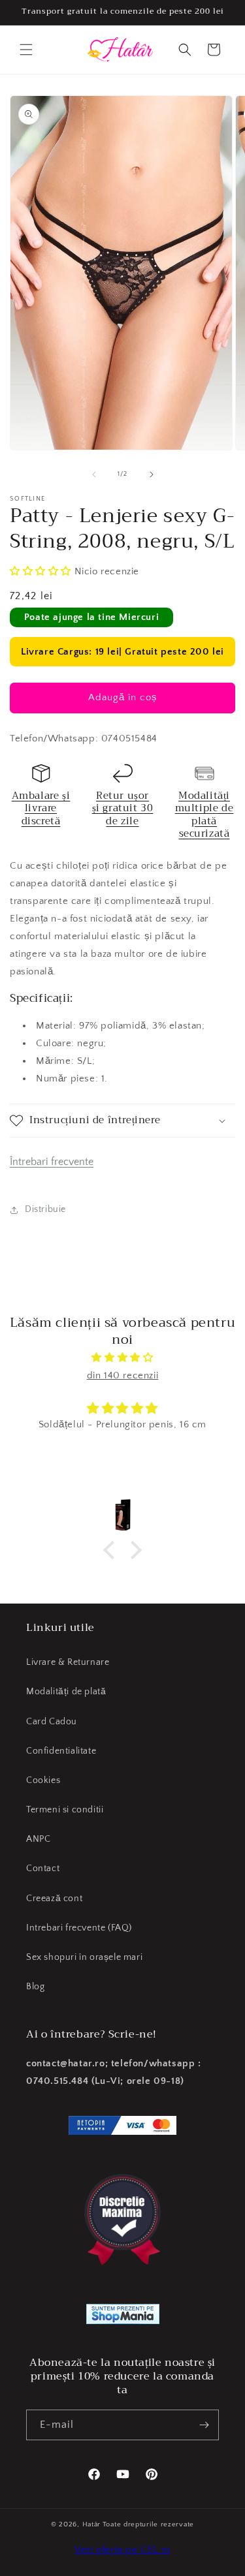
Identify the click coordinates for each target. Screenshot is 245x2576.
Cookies (43, 1780)
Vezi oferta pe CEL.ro (122, 2550)
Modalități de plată (66, 1692)
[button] (26, 50)
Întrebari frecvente (52, 1162)
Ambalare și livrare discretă (41, 808)
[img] (122, 1358)
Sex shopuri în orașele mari (84, 1957)
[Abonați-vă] (204, 2425)
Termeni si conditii (65, 1810)
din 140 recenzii (123, 1375)
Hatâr (92, 2524)
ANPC (38, 1839)
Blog (35, 1987)
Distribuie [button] (45, 1209)
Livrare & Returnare (68, 1662)
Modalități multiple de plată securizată (204, 815)
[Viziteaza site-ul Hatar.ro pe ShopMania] (123, 2317)
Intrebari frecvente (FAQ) (79, 1928)
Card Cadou (52, 1722)
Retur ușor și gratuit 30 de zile (123, 808)
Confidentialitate (61, 1751)
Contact (43, 1869)
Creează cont (54, 1899)
